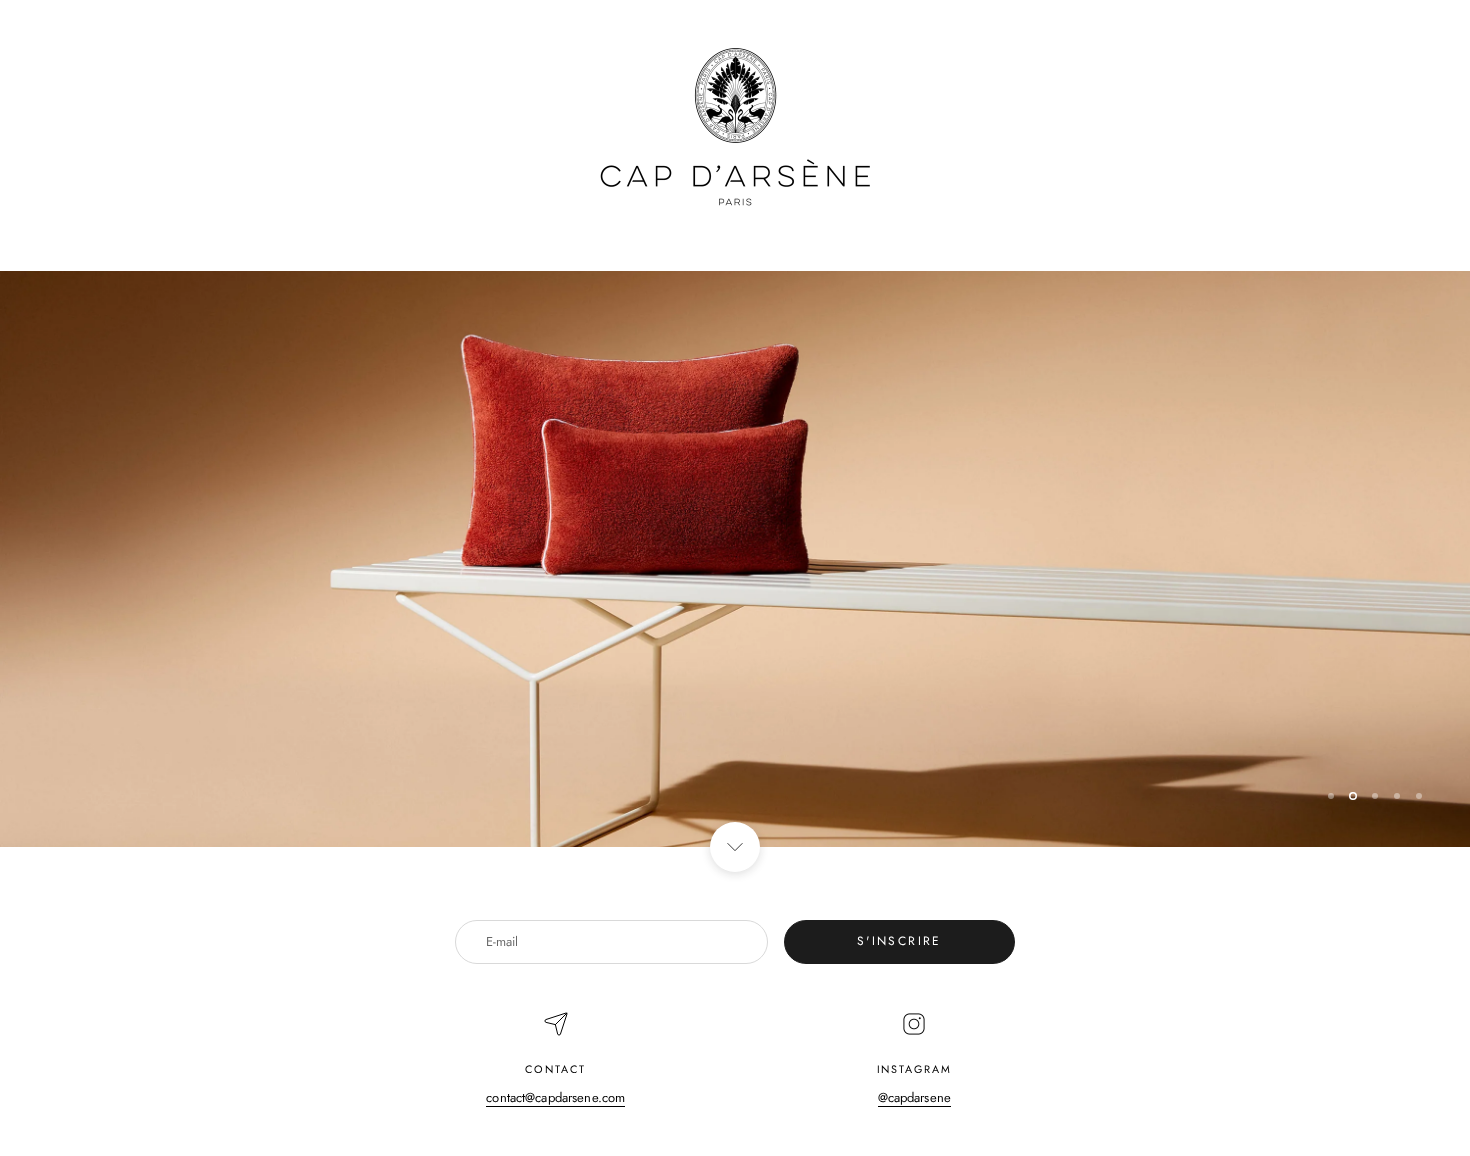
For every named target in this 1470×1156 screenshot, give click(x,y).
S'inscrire (899, 941)
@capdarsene (914, 1097)
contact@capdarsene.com (555, 1097)
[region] (735, 559)
